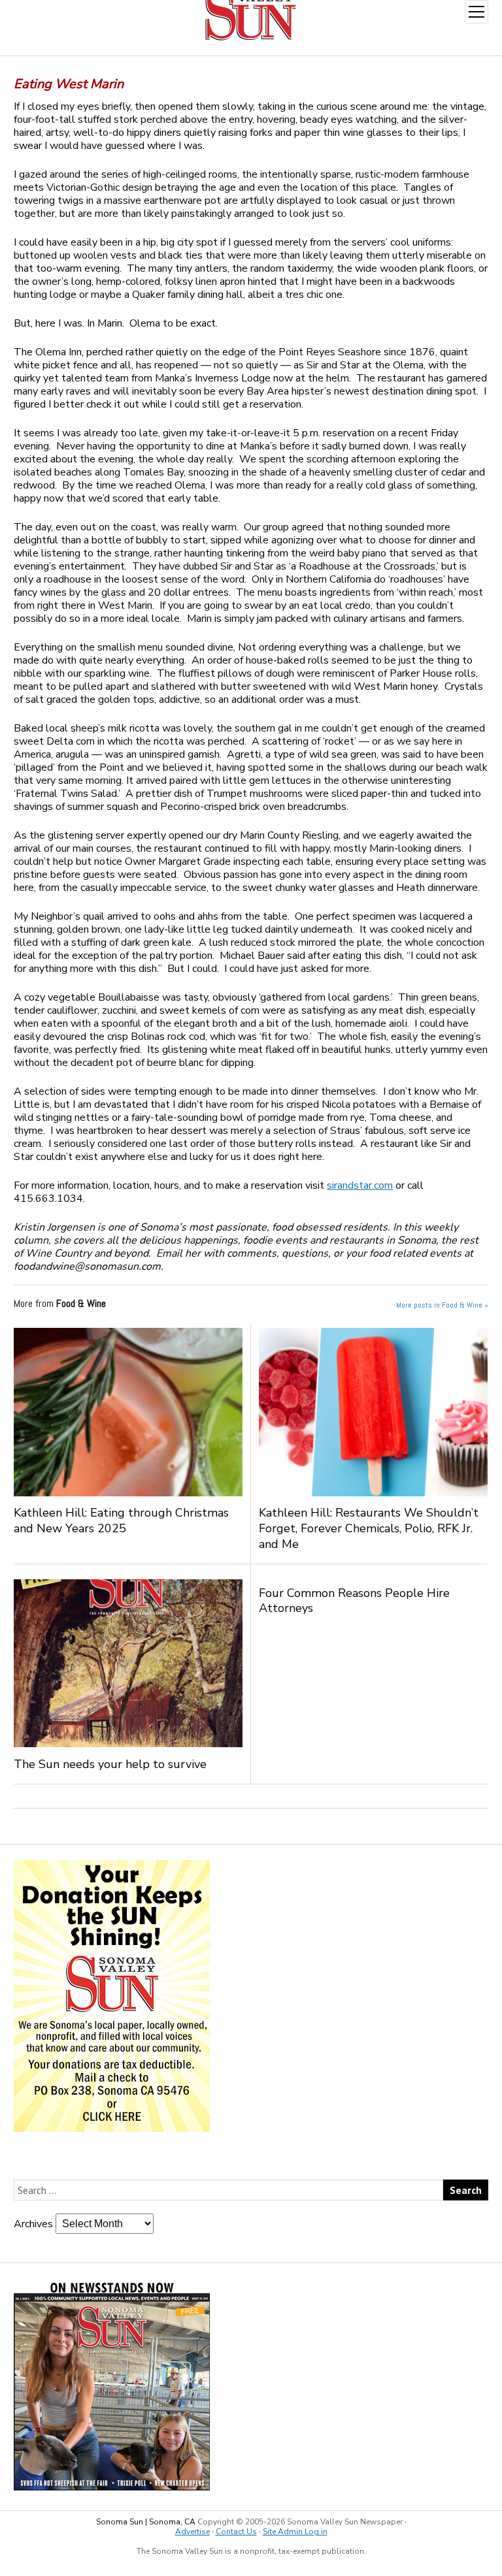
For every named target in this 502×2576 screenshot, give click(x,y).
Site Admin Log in (295, 2532)
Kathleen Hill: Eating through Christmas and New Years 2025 (121, 1521)
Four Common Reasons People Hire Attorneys (354, 1601)
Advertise (192, 2532)
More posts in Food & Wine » (442, 1305)
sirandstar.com (360, 1185)
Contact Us (236, 2532)
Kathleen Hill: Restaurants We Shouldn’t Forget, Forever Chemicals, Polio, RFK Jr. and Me (369, 1528)
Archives (33, 2224)
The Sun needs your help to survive (110, 1764)
